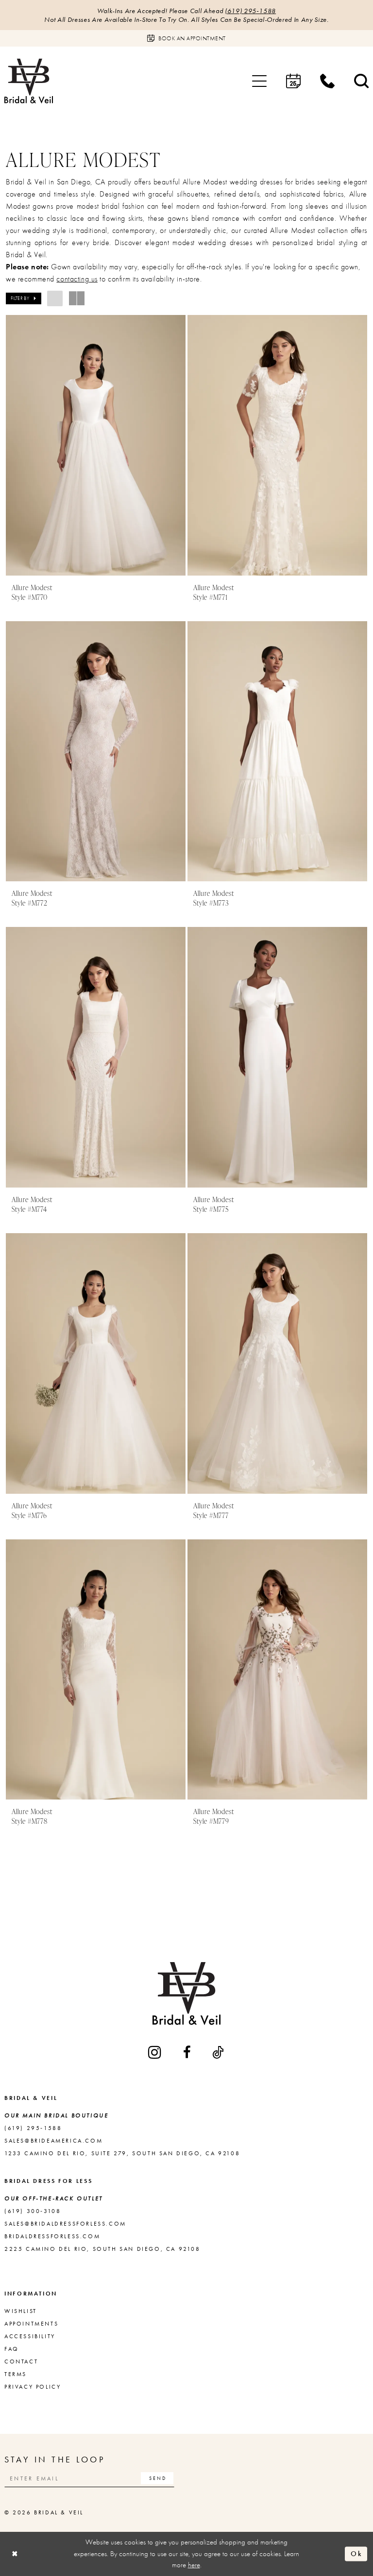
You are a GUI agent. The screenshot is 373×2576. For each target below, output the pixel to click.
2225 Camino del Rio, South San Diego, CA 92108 (102, 2249)
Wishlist (21, 2311)
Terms (16, 2374)
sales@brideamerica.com (53, 2141)
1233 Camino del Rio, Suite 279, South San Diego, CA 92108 (122, 2153)
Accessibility (30, 2336)
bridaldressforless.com (52, 2236)
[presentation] (96, 445)
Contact (21, 2361)
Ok (356, 2554)
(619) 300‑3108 (33, 2211)
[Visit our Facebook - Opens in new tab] (188, 2052)
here (194, 2565)
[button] (259, 81)
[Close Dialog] (15, 2554)
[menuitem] (259, 81)
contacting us (77, 279)
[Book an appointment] (293, 81)
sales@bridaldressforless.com (65, 2224)
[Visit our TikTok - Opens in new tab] (219, 2052)
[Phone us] (327, 81)
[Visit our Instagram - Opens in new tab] (155, 2052)
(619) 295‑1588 (250, 11)
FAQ (12, 2349)
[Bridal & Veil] (29, 81)
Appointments (31, 2324)
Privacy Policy (33, 2387)
